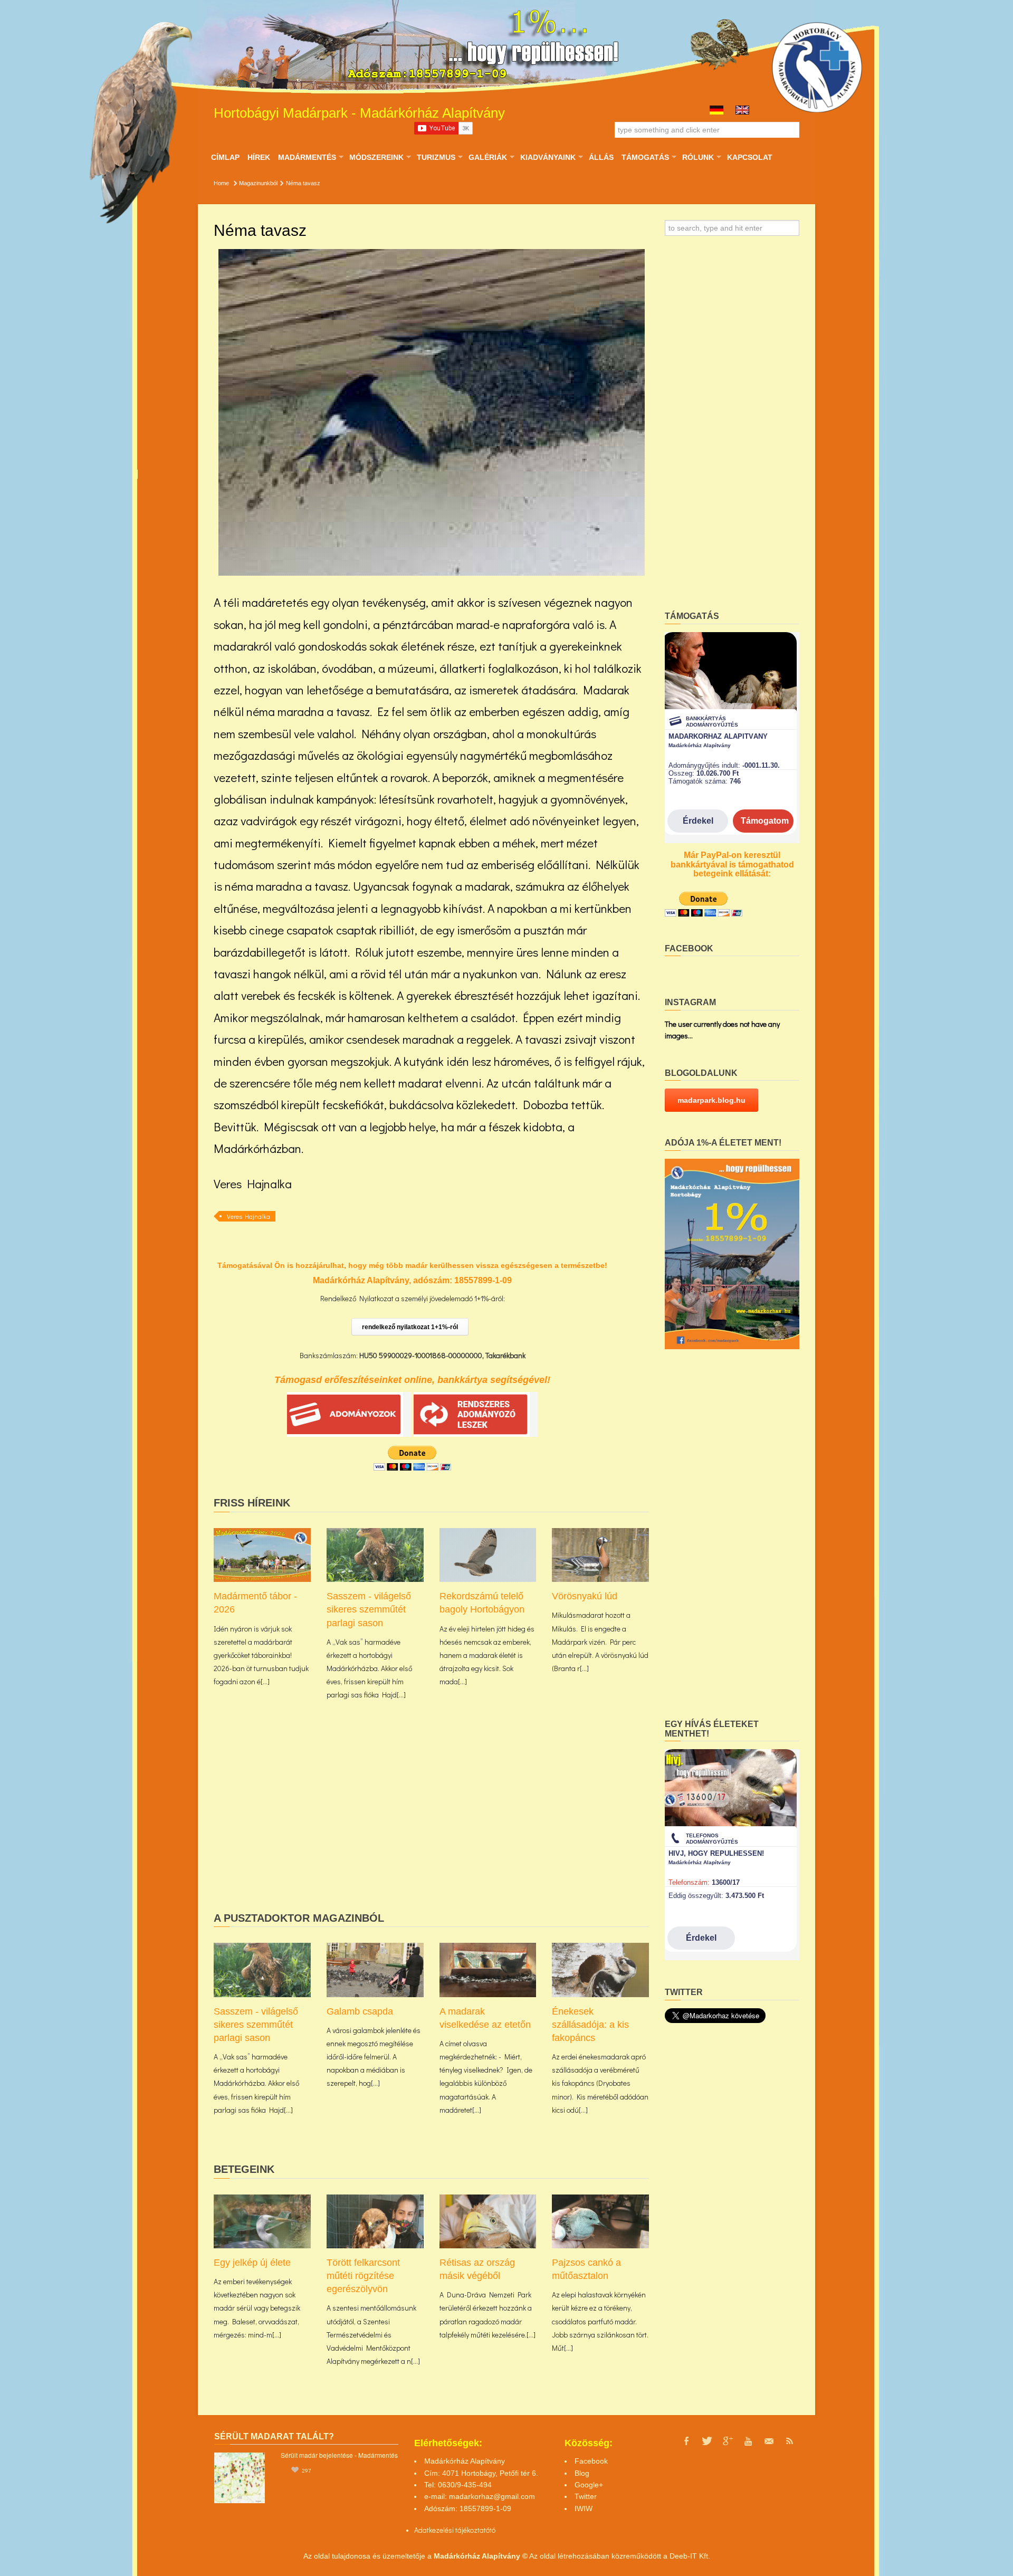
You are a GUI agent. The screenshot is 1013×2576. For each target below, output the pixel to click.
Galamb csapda (360, 2011)
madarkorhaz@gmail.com (492, 2496)
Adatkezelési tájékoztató (452, 2530)
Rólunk (698, 157)
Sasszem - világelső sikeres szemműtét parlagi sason (369, 1609)
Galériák (488, 157)
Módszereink (376, 157)
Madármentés (307, 157)
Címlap (225, 157)
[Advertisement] (431, 1823)
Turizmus (436, 157)
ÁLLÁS (601, 157)
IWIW (584, 2508)
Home (221, 183)
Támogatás (645, 157)
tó (493, 2530)
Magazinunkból (258, 183)
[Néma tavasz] (432, 413)
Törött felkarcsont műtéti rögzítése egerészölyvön (363, 2276)
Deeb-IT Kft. (690, 2556)
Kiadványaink (548, 157)
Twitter (586, 2496)
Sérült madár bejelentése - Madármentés (339, 2455)
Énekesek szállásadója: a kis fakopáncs (590, 2025)
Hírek (259, 157)
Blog (582, 2473)
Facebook (591, 2461)
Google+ (589, 2485)
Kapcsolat (750, 157)
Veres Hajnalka (249, 1216)
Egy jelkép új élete (252, 2263)
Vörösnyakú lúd (585, 1596)
